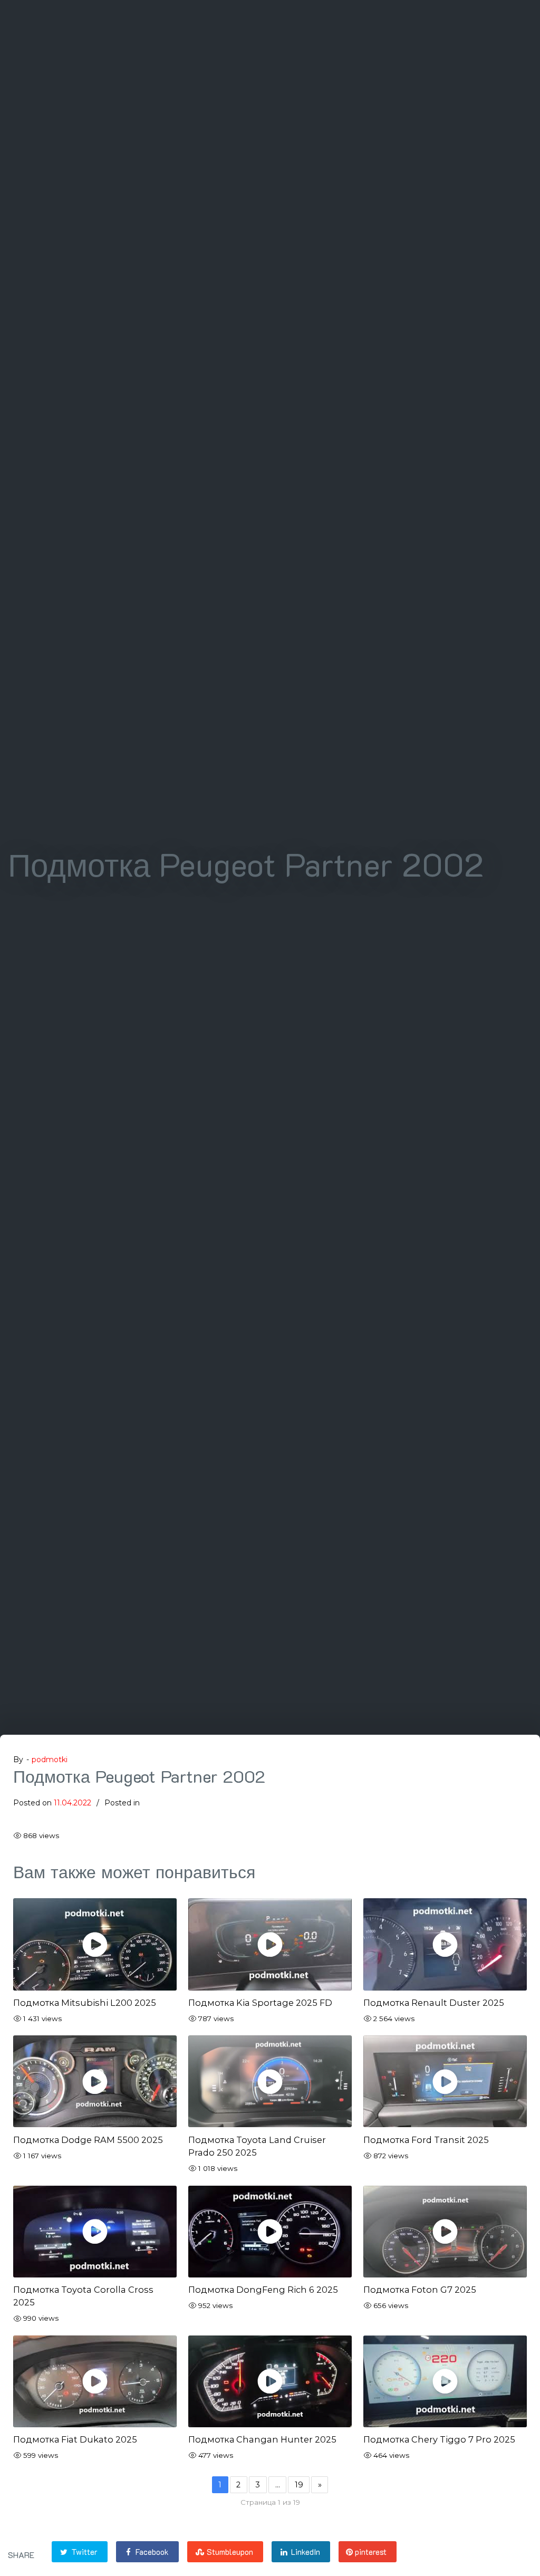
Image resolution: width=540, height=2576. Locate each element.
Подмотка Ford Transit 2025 (426, 2140)
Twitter (83, 2552)
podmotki (50, 1760)
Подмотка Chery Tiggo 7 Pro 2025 (439, 2439)
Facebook (151, 2552)
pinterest (370, 2552)
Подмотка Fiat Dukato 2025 (75, 2439)
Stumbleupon (229, 2552)
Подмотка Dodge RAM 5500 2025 (88, 2140)
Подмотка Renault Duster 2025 (434, 2003)
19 (299, 2485)
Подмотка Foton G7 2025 (420, 2290)
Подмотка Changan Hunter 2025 (262, 2439)
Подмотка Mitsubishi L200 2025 (85, 2003)
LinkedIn (305, 2552)
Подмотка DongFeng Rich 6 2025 (263, 2290)
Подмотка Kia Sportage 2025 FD (260, 2003)
